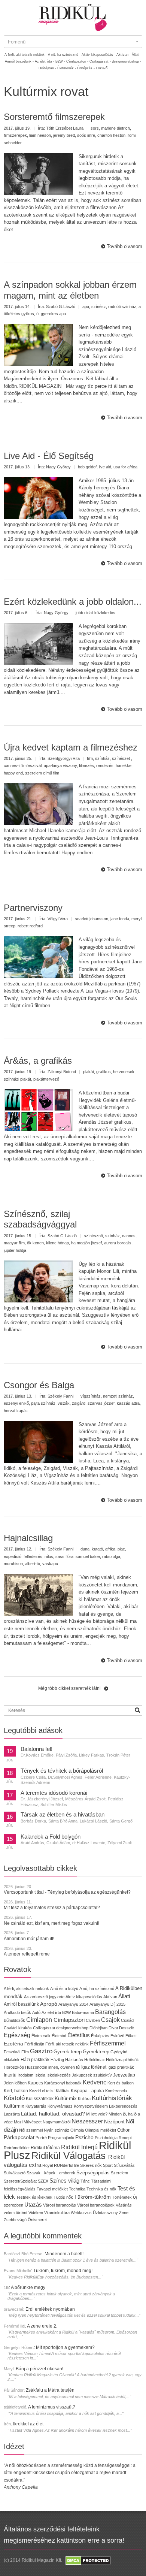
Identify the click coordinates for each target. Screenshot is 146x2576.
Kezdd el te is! (42, 2091)
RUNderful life (66, 2165)
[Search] (137, 1710)
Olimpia (77, 2130)
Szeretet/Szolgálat (20, 2181)
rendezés (105, 765)
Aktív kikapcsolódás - (98, 55)
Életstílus (79, 2035)
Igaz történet (94, 2067)
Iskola (40, 2075)
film (90, 758)
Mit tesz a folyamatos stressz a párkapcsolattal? (52, 1908)
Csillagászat (44, 2028)
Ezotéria (13, 2044)
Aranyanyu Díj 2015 (107, 2004)
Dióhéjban (98, 2028)
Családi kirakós (18, 2028)
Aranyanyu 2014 (73, 2004)
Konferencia (116, 2091)
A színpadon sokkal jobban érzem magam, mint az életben (70, 290)
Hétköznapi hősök (122, 2060)
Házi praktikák (35, 2059)
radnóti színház (122, 306)
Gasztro (41, 2051)
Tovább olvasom (124, 246)
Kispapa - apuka (87, 2091)
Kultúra (84, 2099)
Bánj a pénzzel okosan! (39, 2369)
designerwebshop (72, 2028)
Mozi (18, 2122)
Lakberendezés (123, 2106)
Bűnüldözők (14, 2020)
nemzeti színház (118, 1396)
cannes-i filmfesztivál (23, 765)
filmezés (86, 765)
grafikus (104, 1072)
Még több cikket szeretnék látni (69, 1688)
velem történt (16, 2213)
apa (86, 306)
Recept (125, 2138)
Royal (48, 2165)
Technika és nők (101, 2189)
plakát (89, 1072)
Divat (113, 2028)
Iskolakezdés (59, 2075)
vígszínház (91, 1396)
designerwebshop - (127, 61)
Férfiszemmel (108, 2043)
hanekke (124, 765)
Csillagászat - (100, 61)
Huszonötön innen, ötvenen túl (53, 2067)
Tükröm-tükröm (92, 2197)
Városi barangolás (60, 2205)
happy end (13, 773)
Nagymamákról (57, 2122)
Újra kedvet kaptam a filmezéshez (71, 747)
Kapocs (36, 2083)
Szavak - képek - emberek (51, 2173)
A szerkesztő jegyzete (44, 1997)
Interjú (10, 2075)
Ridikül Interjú (79, 2147)
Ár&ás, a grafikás (38, 1061)
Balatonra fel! (36, 1749)
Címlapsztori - (77, 61)
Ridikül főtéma (46, 2148)
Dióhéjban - (47, 68)
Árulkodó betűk (17, 2012)
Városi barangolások (96, 2205)
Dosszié (127, 2028)
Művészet (33, 2122)
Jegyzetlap (124, 2075)
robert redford (30, 926)
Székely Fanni (60, 1396)
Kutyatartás (36, 2106)
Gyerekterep (96, 2052)
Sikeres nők (91, 2165)
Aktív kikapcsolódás (84, 1997)
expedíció (13, 1556)
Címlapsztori (69, 2020)
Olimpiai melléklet (101, 2130)
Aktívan (110, 1997)
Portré (41, 2138)
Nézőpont (114, 2122)
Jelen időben (15, 2083)
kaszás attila (128, 1403)
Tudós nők (63, 2197)
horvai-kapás (16, 1411)
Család (127, 2020)
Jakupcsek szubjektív (92, 2075)
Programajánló (61, 2138)
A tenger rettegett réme (27, 1954)
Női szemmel (31, 2130)
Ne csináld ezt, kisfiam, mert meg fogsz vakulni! (51, 1923)
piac (121, 1549)
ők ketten (35, 1243)
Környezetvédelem (91, 2106)
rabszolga (111, 1556)
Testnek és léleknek (34, 2197)
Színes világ (64, 2181)
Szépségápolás (93, 2173)
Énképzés (100, 2036)
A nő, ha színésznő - (64, 55)
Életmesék (41, 2036)
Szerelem (119, 2173)
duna (85, 1549)
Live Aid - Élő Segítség (49, 456)
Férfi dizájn (34, 2044)
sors (95, 128)
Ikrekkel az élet (28, 2424)
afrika (110, 1549)
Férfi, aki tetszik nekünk (67, 2044)
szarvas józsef (101, 1403)
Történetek (122, 2197)
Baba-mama (83, 2012)
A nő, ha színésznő (97, 1988)
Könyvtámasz (60, 2106)
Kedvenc (95, 2082)
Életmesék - (67, 68)
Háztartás (74, 2060)
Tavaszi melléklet (52, 2189)
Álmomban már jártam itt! (29, 1939)
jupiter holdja (15, 1250)
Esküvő (102, 68)
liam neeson (40, 135)
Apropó (49, 2004)
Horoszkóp (14, 2067)
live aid (105, 467)
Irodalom (25, 2075)
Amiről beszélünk (21, 2004)
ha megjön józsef (86, 1243)
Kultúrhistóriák (112, 2098)
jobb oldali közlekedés (95, 613)
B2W (66, 2012)
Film (25, 2052)
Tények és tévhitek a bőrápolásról (62, 1771)
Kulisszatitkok (40, 2098)
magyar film (14, 1243)
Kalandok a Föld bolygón (51, 1837)
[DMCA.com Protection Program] (88, 2560)
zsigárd (79, 1403)
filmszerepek (15, 135)
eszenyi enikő (16, 1403)
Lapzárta (12, 2114)
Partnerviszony (33, 908)
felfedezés (33, 1556)
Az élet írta (51, 2012)
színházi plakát (17, 1079)
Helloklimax (95, 2060)
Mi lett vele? (97, 2114)
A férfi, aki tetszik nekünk (26, 1988)
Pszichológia (106, 2138)
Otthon (124, 2130)
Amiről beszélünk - (19, 61)
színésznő (93, 1236)
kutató (97, 1549)
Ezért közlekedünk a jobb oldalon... (73, 602)
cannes (129, 1236)
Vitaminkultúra (57, 2213)
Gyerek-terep (68, 2052)
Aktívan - (124, 55)
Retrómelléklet (17, 2148)
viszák (64, 1403)
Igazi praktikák (121, 2067)
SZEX (43, 2181)
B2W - (60, 61)
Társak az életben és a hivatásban (63, 1815)
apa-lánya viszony (60, 765)
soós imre (86, 135)
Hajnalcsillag (28, 1538)
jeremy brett (64, 135)
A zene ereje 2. (42, 2326)
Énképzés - (86, 68)
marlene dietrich (115, 128)
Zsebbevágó (15, 2220)
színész (99, 306)
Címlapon (40, 2020)
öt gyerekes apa (51, 314)
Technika (77, 2189)
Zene (124, 2213)
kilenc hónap (57, 1243)
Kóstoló (14, 2098)
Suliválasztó (15, 2173)
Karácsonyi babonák (63, 2083)
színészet (121, 758)
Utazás (33, 2204)
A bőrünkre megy (28, 2287)
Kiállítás (63, 2091)
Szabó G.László (61, 306)
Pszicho (84, 2137)
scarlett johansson (92, 919)
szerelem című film (42, 773)
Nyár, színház (57, 2130)
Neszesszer (87, 2121)
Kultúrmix (14, 2106)
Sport (108, 2165)
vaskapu (50, 1564)
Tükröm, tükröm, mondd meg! (63, 2271)
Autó (36, 2012)
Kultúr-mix (66, 2098)
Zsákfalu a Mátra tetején (50, 2390)
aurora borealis (118, 1243)
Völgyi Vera (58, 919)
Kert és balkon (121, 2083)
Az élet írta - (45, 61)
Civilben (93, 2020)
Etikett (131, 2036)
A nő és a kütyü (64, 1988)
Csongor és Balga (39, 1385)
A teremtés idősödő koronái (54, 1793)
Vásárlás (124, 2205)
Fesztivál (12, 2052)
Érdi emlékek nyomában (50, 2309)
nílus (49, 1556)
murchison (13, 1564)
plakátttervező (46, 1079)
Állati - (137, 55)
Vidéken (36, 2213)
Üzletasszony (105, 2213)
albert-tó (33, 1564)
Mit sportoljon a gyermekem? (65, 2347)
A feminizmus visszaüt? (52, 2407)
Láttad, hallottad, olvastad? (53, 2114)
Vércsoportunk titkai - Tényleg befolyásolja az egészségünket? (67, 1892)
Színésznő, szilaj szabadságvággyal (40, 1219)
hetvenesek (124, 1072)
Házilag (57, 2060)
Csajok (110, 2020)
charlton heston (111, 135)
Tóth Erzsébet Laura (65, 128)
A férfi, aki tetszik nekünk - (26, 55)
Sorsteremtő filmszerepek (54, 117)
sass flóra (64, 1556)
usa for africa (125, 467)
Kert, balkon (16, 2091)
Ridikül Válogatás (70, 2156)
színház (102, 758)
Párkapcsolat (19, 2137)
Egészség (17, 2035)
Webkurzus (81, 2213)
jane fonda (120, 919)
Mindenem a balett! (64, 2254)
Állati (124, 1996)
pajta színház (43, 1403)
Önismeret (37, 2220)
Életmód (59, 2036)
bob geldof (87, 467)
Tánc (85, 2181)
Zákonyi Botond (62, 1072)
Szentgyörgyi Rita (64, 758)
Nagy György (58, 467)
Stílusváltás (124, 2165)
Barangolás (110, 2012)
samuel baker (88, 1556)
